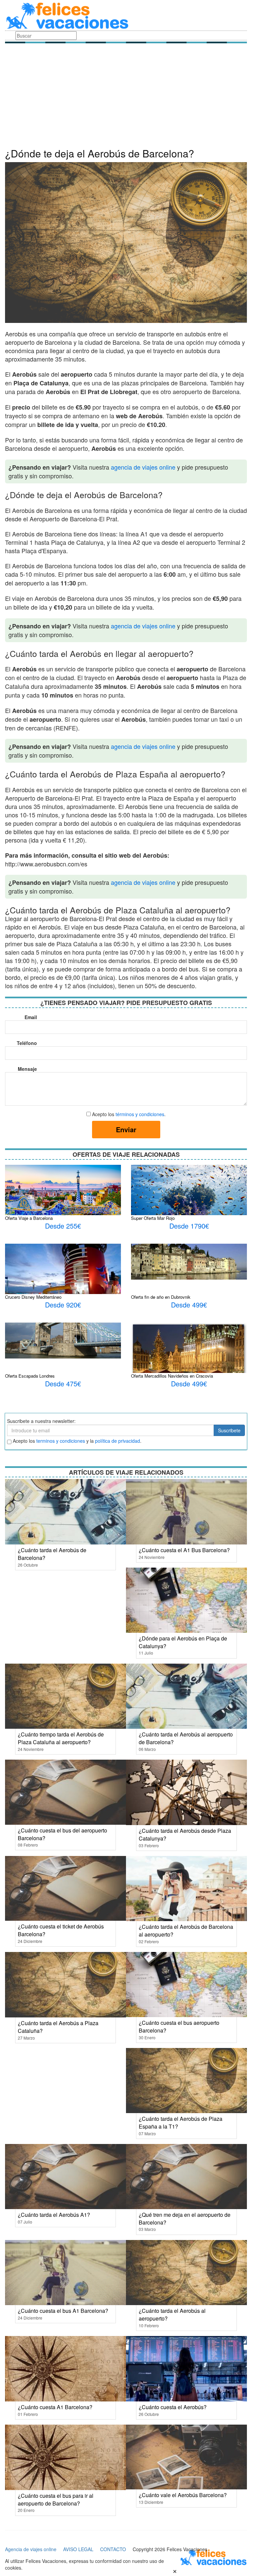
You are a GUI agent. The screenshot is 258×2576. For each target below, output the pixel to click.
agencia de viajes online (143, 467)
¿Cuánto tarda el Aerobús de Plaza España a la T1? (181, 2122)
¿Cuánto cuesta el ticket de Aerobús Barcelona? (61, 1930)
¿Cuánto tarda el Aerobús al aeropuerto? (172, 2315)
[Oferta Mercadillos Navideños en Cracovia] (189, 1355)
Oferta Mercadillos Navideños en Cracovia (172, 1376)
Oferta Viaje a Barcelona (29, 1218)
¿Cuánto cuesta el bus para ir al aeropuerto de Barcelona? (56, 2499)
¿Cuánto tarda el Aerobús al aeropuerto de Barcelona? (186, 1738)
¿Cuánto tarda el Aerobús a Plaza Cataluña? (58, 2027)
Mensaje (27, 1069)
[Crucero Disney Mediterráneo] (63, 1284)
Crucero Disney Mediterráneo (33, 1297)
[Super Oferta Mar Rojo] (189, 1207)
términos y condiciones (140, 1114)
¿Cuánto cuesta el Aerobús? (173, 2407)
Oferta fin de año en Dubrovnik (161, 1297)
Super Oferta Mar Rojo (153, 1218)
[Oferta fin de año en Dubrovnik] (189, 1261)
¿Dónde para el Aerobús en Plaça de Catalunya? (183, 1642)
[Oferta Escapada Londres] (63, 1340)
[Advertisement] (126, 97)
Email (31, 1017)
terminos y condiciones (61, 1441)
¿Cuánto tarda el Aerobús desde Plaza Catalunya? (185, 1834)
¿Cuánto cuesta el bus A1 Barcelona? (63, 2311)
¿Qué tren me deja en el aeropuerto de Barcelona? (185, 2219)
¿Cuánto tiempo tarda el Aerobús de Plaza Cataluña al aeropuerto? (61, 1738)
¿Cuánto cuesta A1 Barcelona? (55, 2407)
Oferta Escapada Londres (30, 1376)
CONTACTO (113, 2549)
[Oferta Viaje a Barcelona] (63, 1193)
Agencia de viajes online (31, 2549)
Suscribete (229, 1430)
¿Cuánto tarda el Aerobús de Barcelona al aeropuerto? (186, 1930)
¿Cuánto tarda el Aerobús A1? (54, 2215)
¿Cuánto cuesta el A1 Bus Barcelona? (184, 1550)
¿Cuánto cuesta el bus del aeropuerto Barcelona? (62, 1834)
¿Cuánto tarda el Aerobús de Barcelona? (52, 1554)
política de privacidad (118, 1441)
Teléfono (27, 1043)
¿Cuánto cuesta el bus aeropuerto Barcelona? (179, 2026)
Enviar (126, 1129)
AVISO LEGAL (78, 2549)
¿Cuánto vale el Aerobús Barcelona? (183, 2495)
